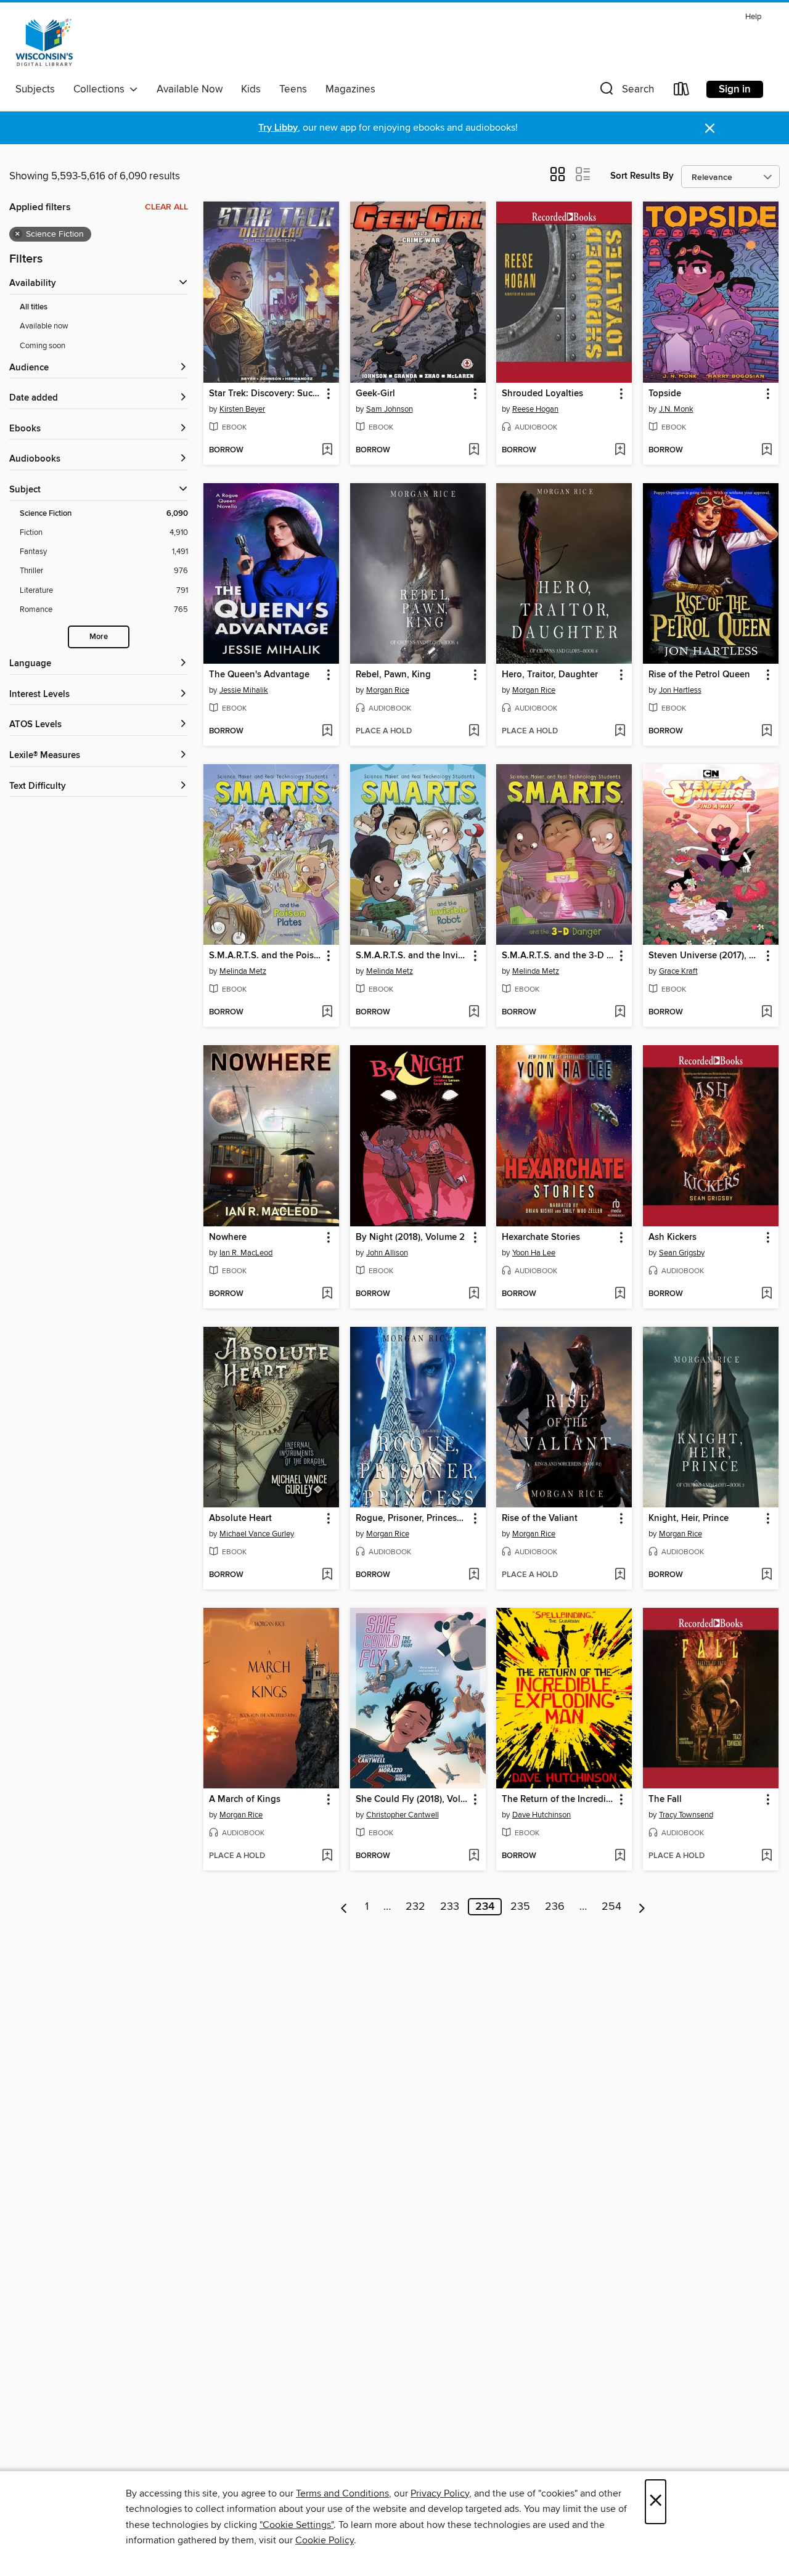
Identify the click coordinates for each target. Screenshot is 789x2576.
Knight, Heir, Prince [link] (689, 1518)
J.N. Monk (676, 409)
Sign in (735, 89)
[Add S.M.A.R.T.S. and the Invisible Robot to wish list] (474, 1013)
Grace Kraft (678, 971)
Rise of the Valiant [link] (540, 1518)
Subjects (35, 89)
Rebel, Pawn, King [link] (393, 675)
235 (520, 1907)
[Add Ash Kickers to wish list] (767, 1294)
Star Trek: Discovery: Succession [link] (265, 394)
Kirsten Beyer (242, 409)
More (99, 637)
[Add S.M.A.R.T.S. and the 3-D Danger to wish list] (620, 1013)
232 (415, 1907)
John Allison (387, 1253)
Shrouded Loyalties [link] (542, 394)
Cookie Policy (325, 2540)
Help (753, 17)
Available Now (190, 89)
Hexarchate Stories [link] (541, 1237)
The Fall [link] (665, 1800)
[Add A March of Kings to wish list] (327, 1856)
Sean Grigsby (682, 1253)
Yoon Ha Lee (534, 1253)
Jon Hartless (680, 690)
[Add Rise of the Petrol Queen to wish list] (767, 732)
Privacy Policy (440, 2493)
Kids (251, 89)
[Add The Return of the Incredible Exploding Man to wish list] (620, 1856)
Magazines (350, 89)
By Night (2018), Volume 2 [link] (410, 1237)
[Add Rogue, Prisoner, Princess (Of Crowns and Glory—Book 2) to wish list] (474, 1575)
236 (555, 1907)
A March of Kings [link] (245, 1800)
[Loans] (682, 92)
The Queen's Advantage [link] (259, 675)
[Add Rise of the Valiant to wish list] (620, 1575)
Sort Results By (642, 176)
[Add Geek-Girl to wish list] (474, 450)
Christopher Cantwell (403, 1815)
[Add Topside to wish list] (767, 450)
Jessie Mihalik (244, 690)
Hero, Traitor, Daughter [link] (550, 675)
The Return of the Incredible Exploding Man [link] (558, 1800)
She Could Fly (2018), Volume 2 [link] (412, 1800)
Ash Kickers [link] (672, 1237)
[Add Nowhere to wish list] (327, 1294)
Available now (44, 326)
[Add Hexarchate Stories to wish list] (620, 1294)
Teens (293, 89)
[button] (626, 92)
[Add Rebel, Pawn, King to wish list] (474, 732)
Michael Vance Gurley (257, 1534)
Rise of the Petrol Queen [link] (699, 675)
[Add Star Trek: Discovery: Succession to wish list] (327, 450)
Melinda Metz (243, 971)
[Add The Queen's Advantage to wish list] (327, 732)
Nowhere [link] (228, 1237)
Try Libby (278, 128)
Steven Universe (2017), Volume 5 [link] (705, 956)
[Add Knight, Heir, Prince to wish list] (767, 1575)
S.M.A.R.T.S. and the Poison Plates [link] (265, 956)
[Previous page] (344, 1907)
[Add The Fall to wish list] (767, 1856)
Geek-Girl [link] (375, 394)
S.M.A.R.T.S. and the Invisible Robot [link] (412, 956)
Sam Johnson (390, 409)
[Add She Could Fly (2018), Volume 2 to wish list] (474, 1856)
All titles (34, 307)
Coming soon (43, 346)
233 (450, 1907)
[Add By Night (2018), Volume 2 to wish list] (474, 1294)
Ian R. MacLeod (246, 1253)
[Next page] (642, 1907)
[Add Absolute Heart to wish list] (327, 1575)
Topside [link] (665, 394)
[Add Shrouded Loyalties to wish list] (620, 450)
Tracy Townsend (686, 1815)
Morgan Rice (388, 690)
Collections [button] (101, 89)
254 (611, 1907)
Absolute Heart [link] (240, 1518)
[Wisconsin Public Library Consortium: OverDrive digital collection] (44, 43)
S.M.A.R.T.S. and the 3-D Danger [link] (558, 956)
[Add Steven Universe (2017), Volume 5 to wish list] (767, 1013)
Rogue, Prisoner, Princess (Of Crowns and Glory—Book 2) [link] (412, 1518)
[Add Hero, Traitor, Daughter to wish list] (620, 732)
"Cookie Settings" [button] (296, 2525)
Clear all (166, 207)
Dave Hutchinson (542, 1815)
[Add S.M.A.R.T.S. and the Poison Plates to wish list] (327, 1013)
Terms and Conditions (342, 2493)
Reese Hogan (535, 409)
